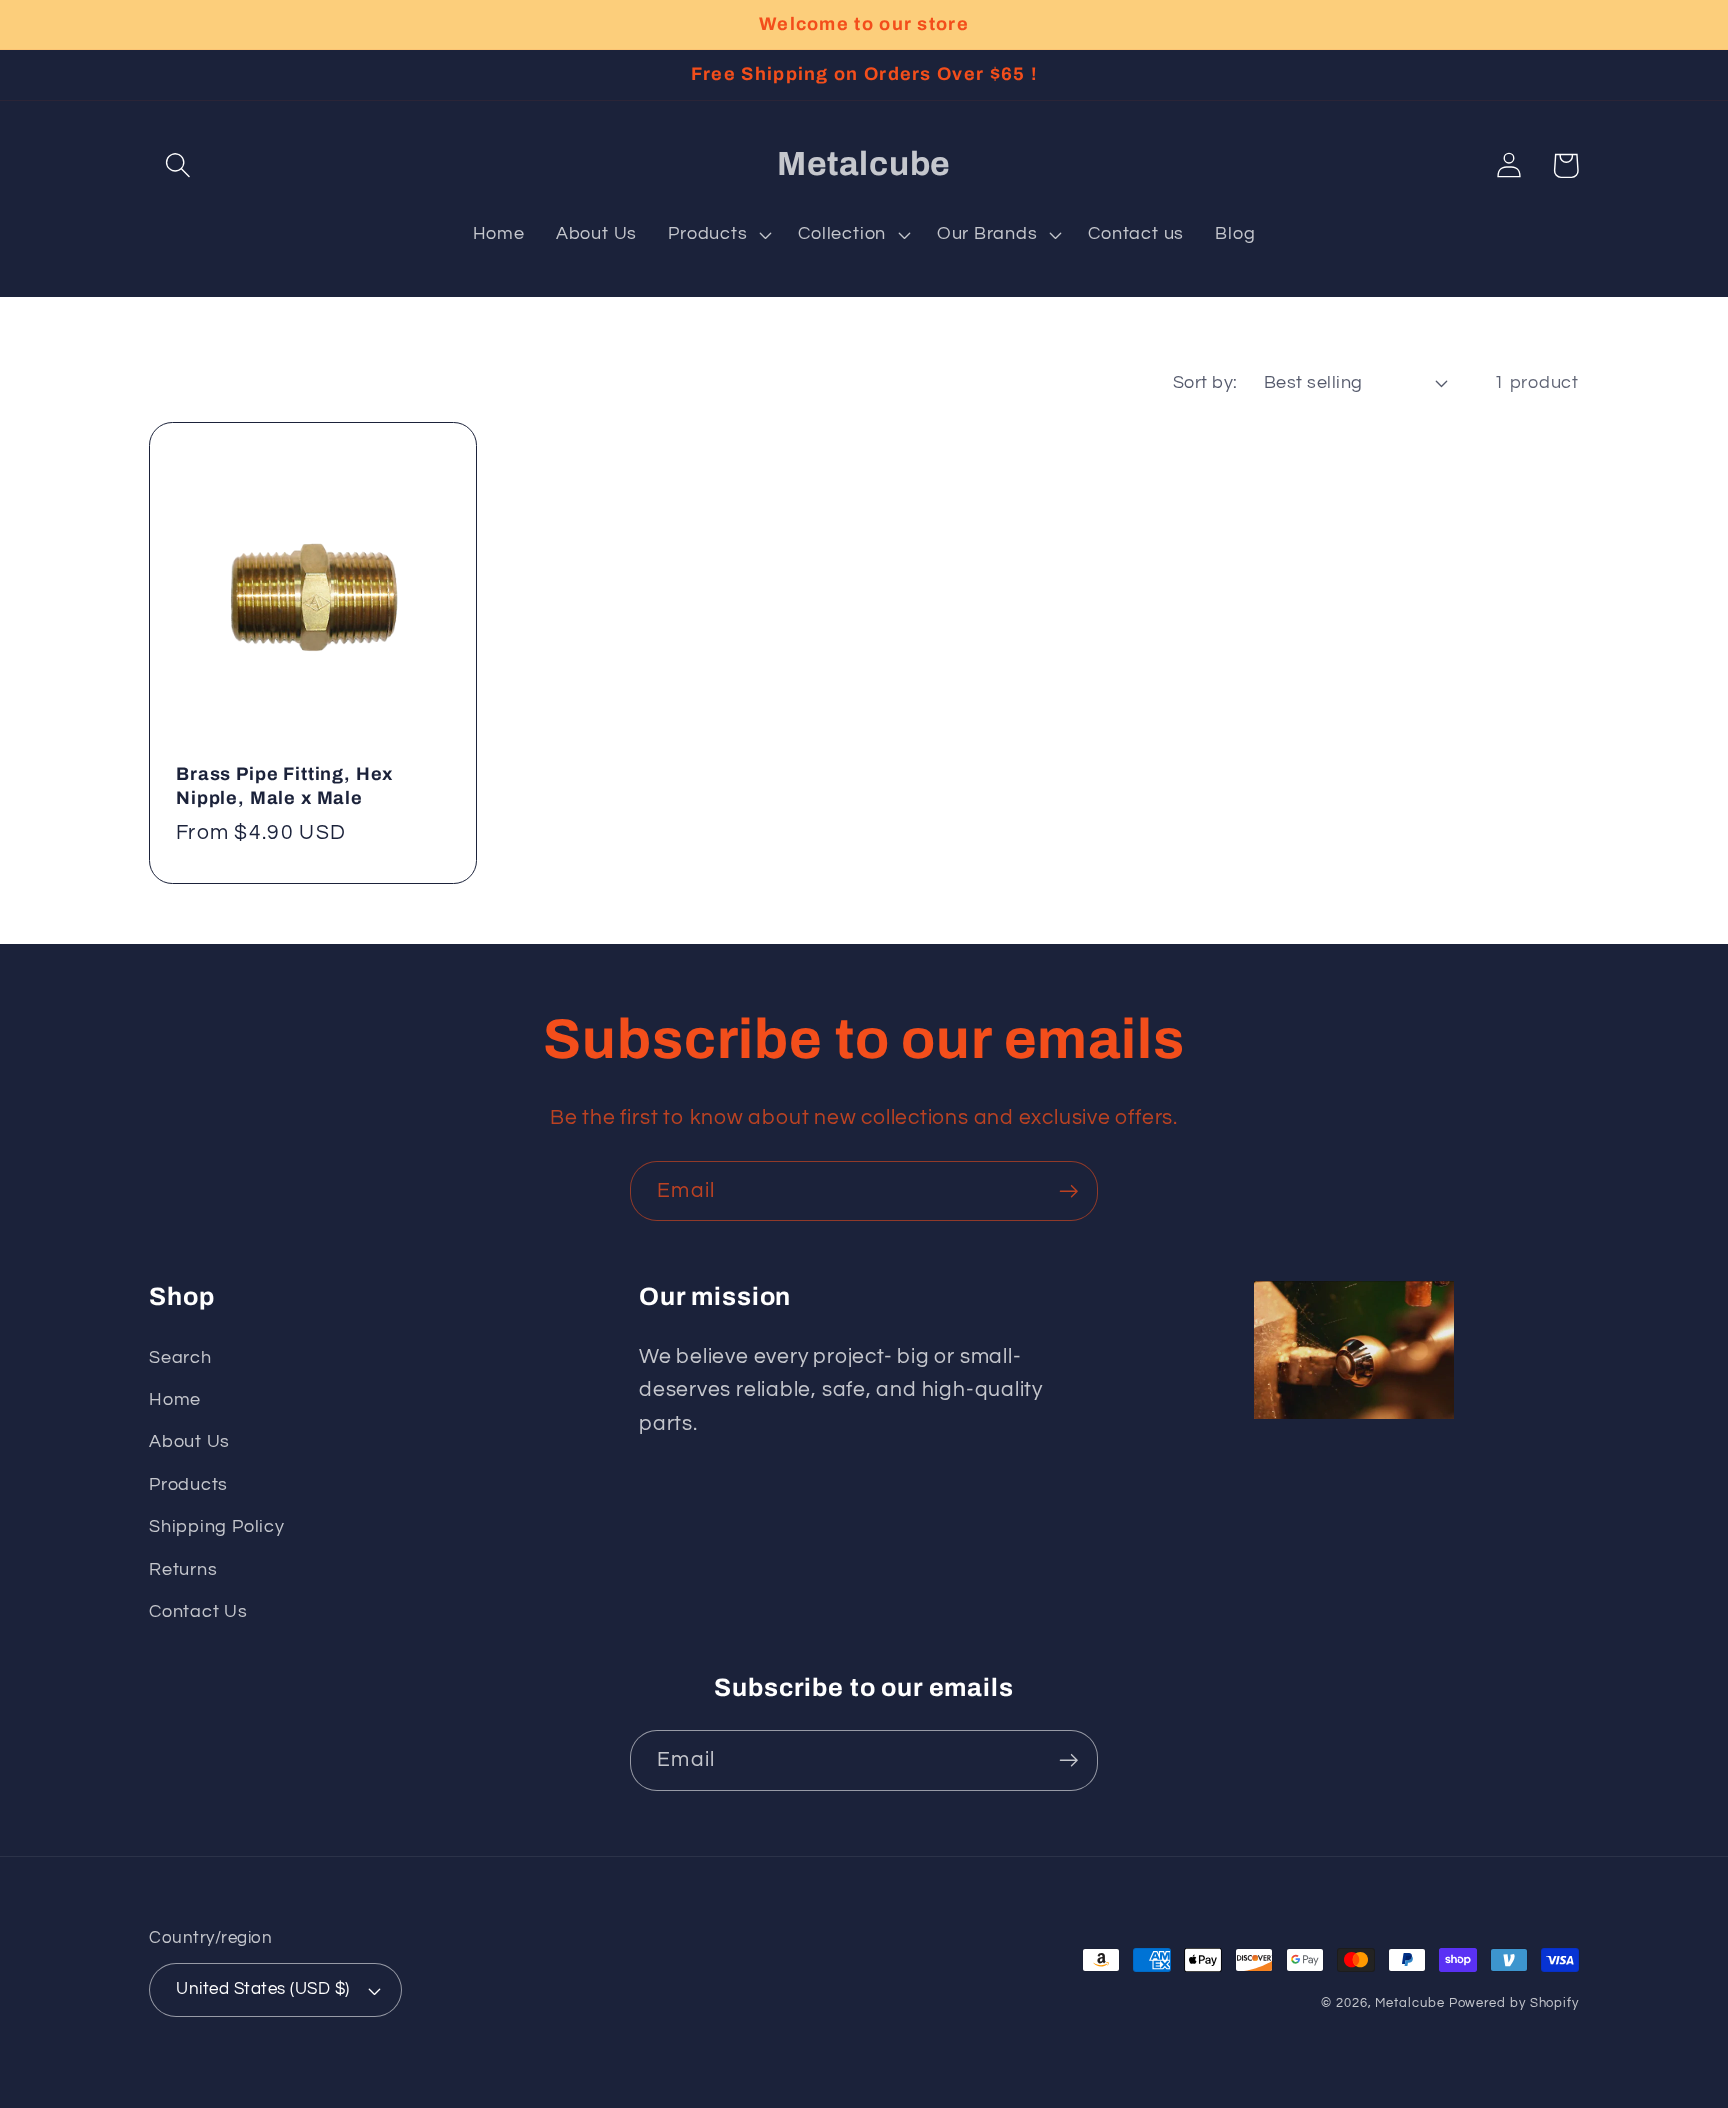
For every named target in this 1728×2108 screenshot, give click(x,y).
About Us (189, 1441)
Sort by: (1205, 382)
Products (188, 1484)
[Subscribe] (1068, 1191)
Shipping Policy (217, 1526)
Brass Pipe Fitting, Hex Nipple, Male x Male (284, 785)
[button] (177, 165)
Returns (183, 1569)
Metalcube (1409, 2003)
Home (175, 1399)
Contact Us (198, 1611)
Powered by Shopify (1514, 2003)
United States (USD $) (263, 1989)
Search (180, 1357)
